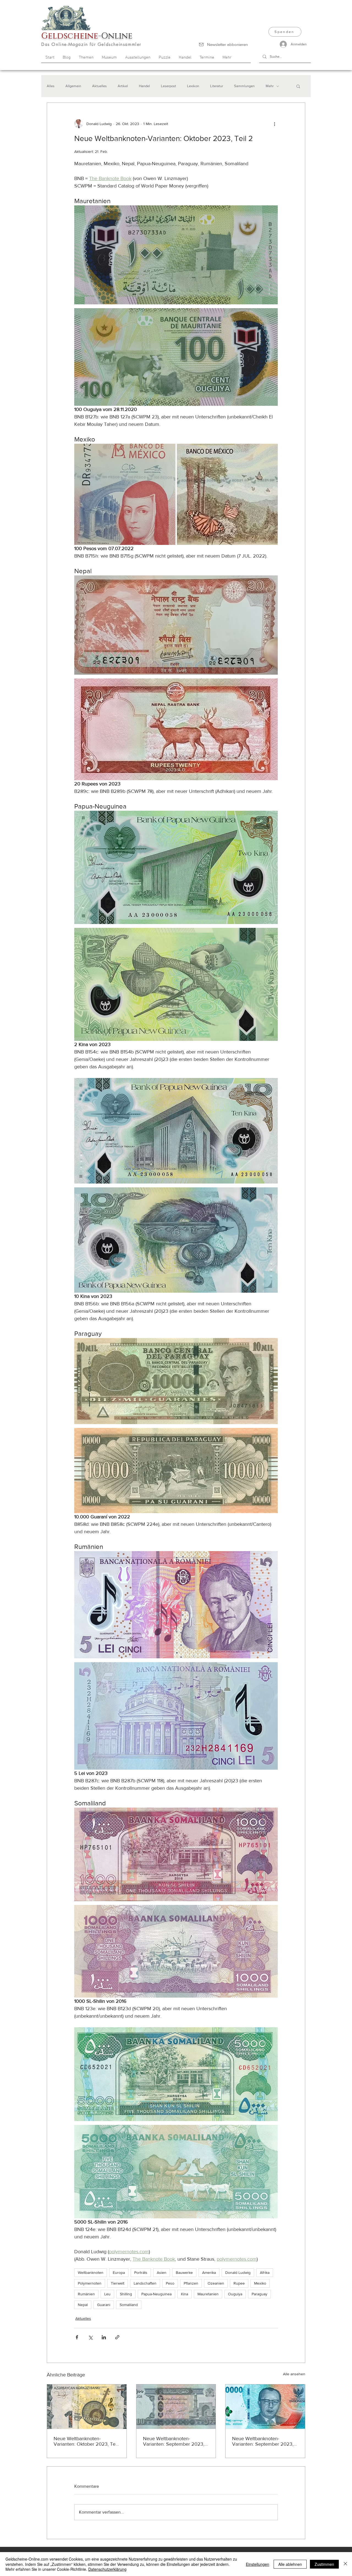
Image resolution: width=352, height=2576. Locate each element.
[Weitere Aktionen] (274, 124)
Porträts (141, 2272)
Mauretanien (208, 2294)
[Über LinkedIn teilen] (104, 2337)
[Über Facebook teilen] (77, 2337)
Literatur (217, 86)
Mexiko (260, 2283)
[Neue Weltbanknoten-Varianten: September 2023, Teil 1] (265, 2407)
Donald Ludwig (238, 2272)
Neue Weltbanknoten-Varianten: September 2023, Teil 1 (263, 2441)
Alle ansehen (294, 2374)
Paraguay (259, 2294)
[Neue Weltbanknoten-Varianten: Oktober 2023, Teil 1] (87, 2407)
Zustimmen (324, 2564)
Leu (107, 2294)
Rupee (239, 2283)
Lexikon (193, 86)
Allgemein (73, 86)
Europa (119, 2272)
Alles (51, 86)
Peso (170, 2283)
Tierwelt (118, 2283)
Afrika (265, 2272)
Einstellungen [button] (258, 2564)
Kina (185, 2294)
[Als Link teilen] (117, 2337)
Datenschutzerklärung (107, 2569)
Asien (162, 2272)
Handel (144, 86)
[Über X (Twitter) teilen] (90, 2337)
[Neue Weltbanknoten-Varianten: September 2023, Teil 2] (176, 2407)
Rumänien (86, 2294)
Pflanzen (191, 2283)
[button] (298, 86)
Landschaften (145, 2283)
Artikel (123, 86)
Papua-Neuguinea (156, 2294)
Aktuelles (99, 86)
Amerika (209, 2272)
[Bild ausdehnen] (125, 494)
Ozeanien (216, 2283)
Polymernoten (90, 2283)
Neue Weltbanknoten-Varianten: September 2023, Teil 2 (174, 2441)
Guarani (104, 2305)
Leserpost (168, 86)
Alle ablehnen (290, 2564)
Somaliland (129, 2305)
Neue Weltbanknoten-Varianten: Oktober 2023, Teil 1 (86, 2441)
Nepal (83, 2305)
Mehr (270, 86)
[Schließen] (345, 2564)
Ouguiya (235, 2294)
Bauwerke (184, 2272)
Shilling (126, 2294)
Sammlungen (244, 86)
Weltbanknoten (91, 2272)
